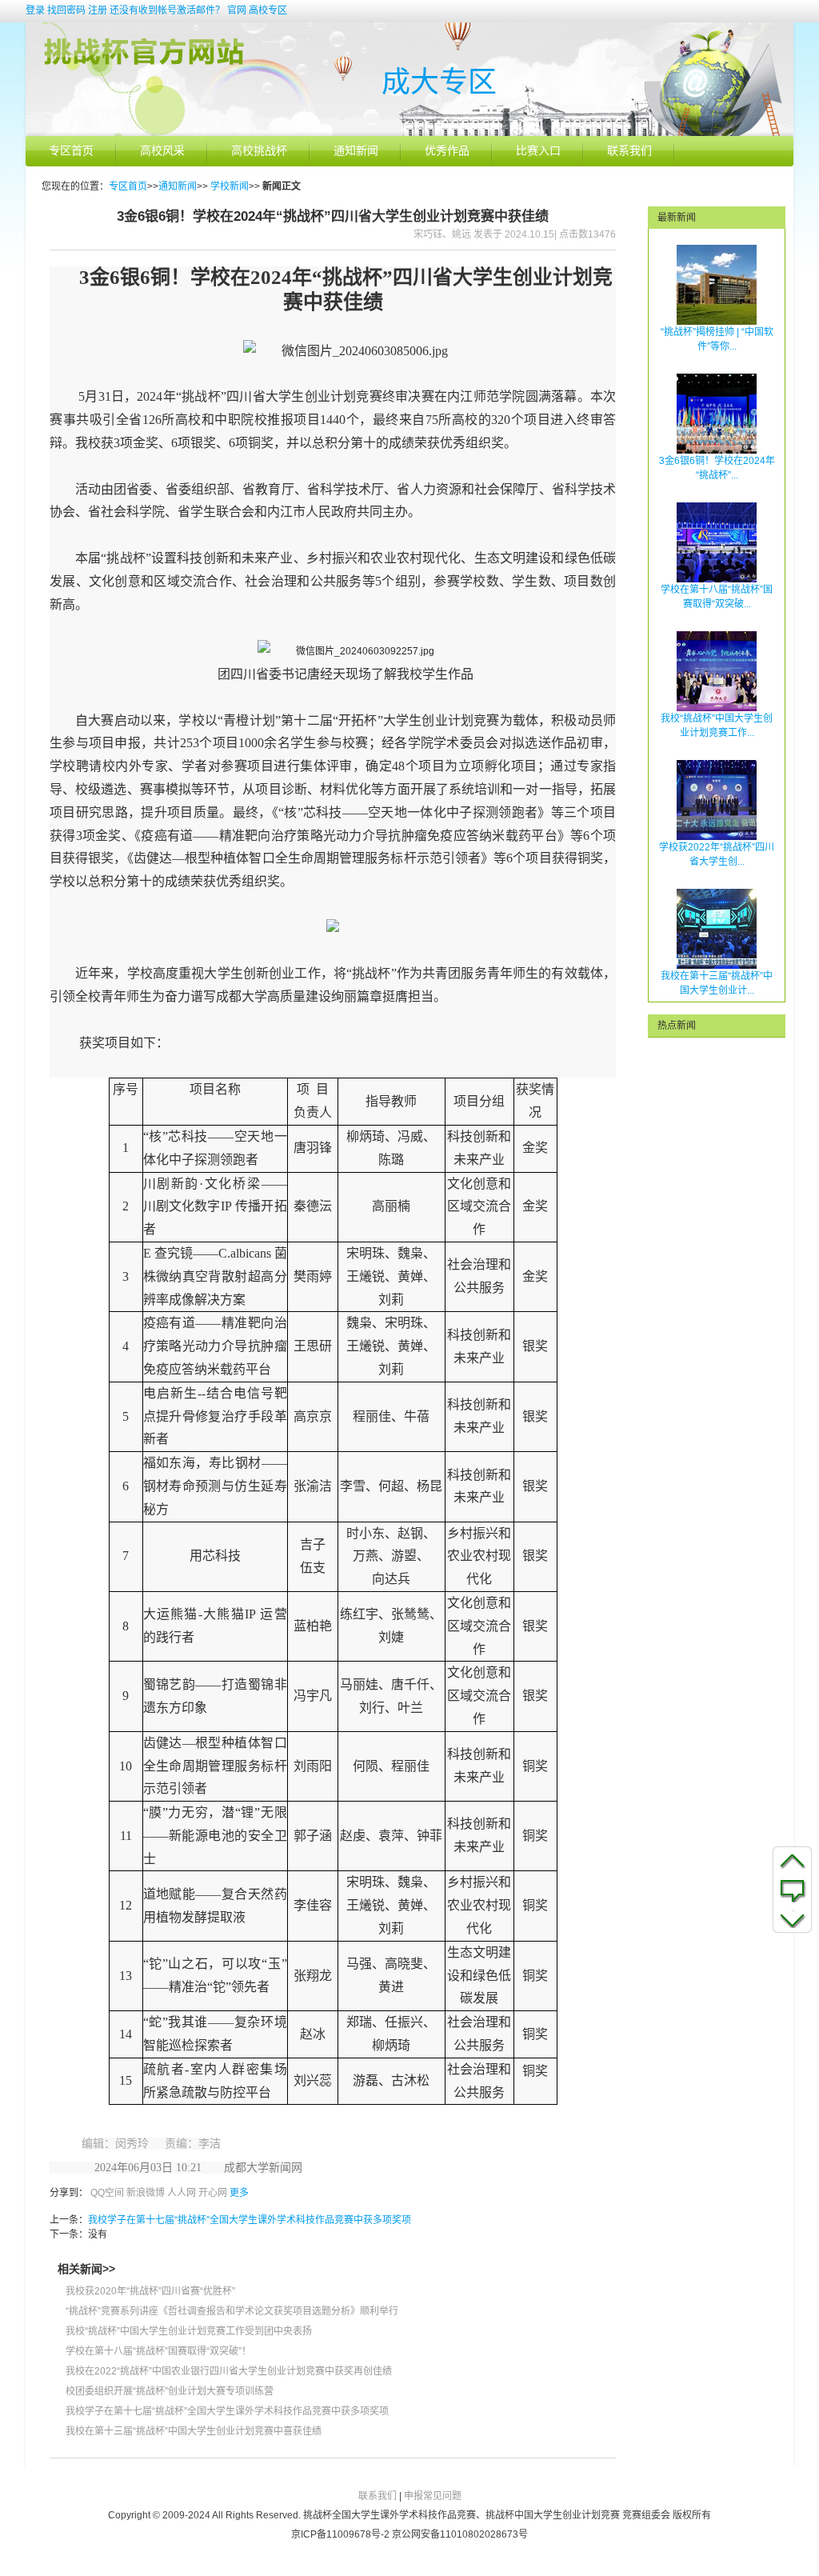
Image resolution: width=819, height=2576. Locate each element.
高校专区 (268, 10)
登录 (35, 10)
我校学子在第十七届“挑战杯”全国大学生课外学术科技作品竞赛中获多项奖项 (250, 2220)
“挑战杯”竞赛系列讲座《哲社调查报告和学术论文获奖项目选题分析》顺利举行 (232, 2311)
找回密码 (66, 10)
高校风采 (162, 151)
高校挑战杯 (259, 151)
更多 (239, 2193)
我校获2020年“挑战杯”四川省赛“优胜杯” (150, 2291)
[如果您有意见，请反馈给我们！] (792, 1890)
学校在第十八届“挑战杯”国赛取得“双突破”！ (158, 2351)
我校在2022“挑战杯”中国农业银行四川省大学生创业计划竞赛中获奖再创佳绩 (229, 2371)
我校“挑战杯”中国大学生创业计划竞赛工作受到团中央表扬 (189, 2331)
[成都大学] (409, 133)
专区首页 (71, 151)
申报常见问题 (433, 2496)
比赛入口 (538, 151)
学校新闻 (230, 186)
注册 (98, 10)
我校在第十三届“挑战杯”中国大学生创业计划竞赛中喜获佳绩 (194, 2431)
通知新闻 (356, 151)
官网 (237, 10)
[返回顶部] (792, 1860)
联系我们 (629, 151)
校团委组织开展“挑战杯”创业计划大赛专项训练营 (170, 2391)
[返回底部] (792, 1919)
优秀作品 (447, 151)
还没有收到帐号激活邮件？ (167, 10)
